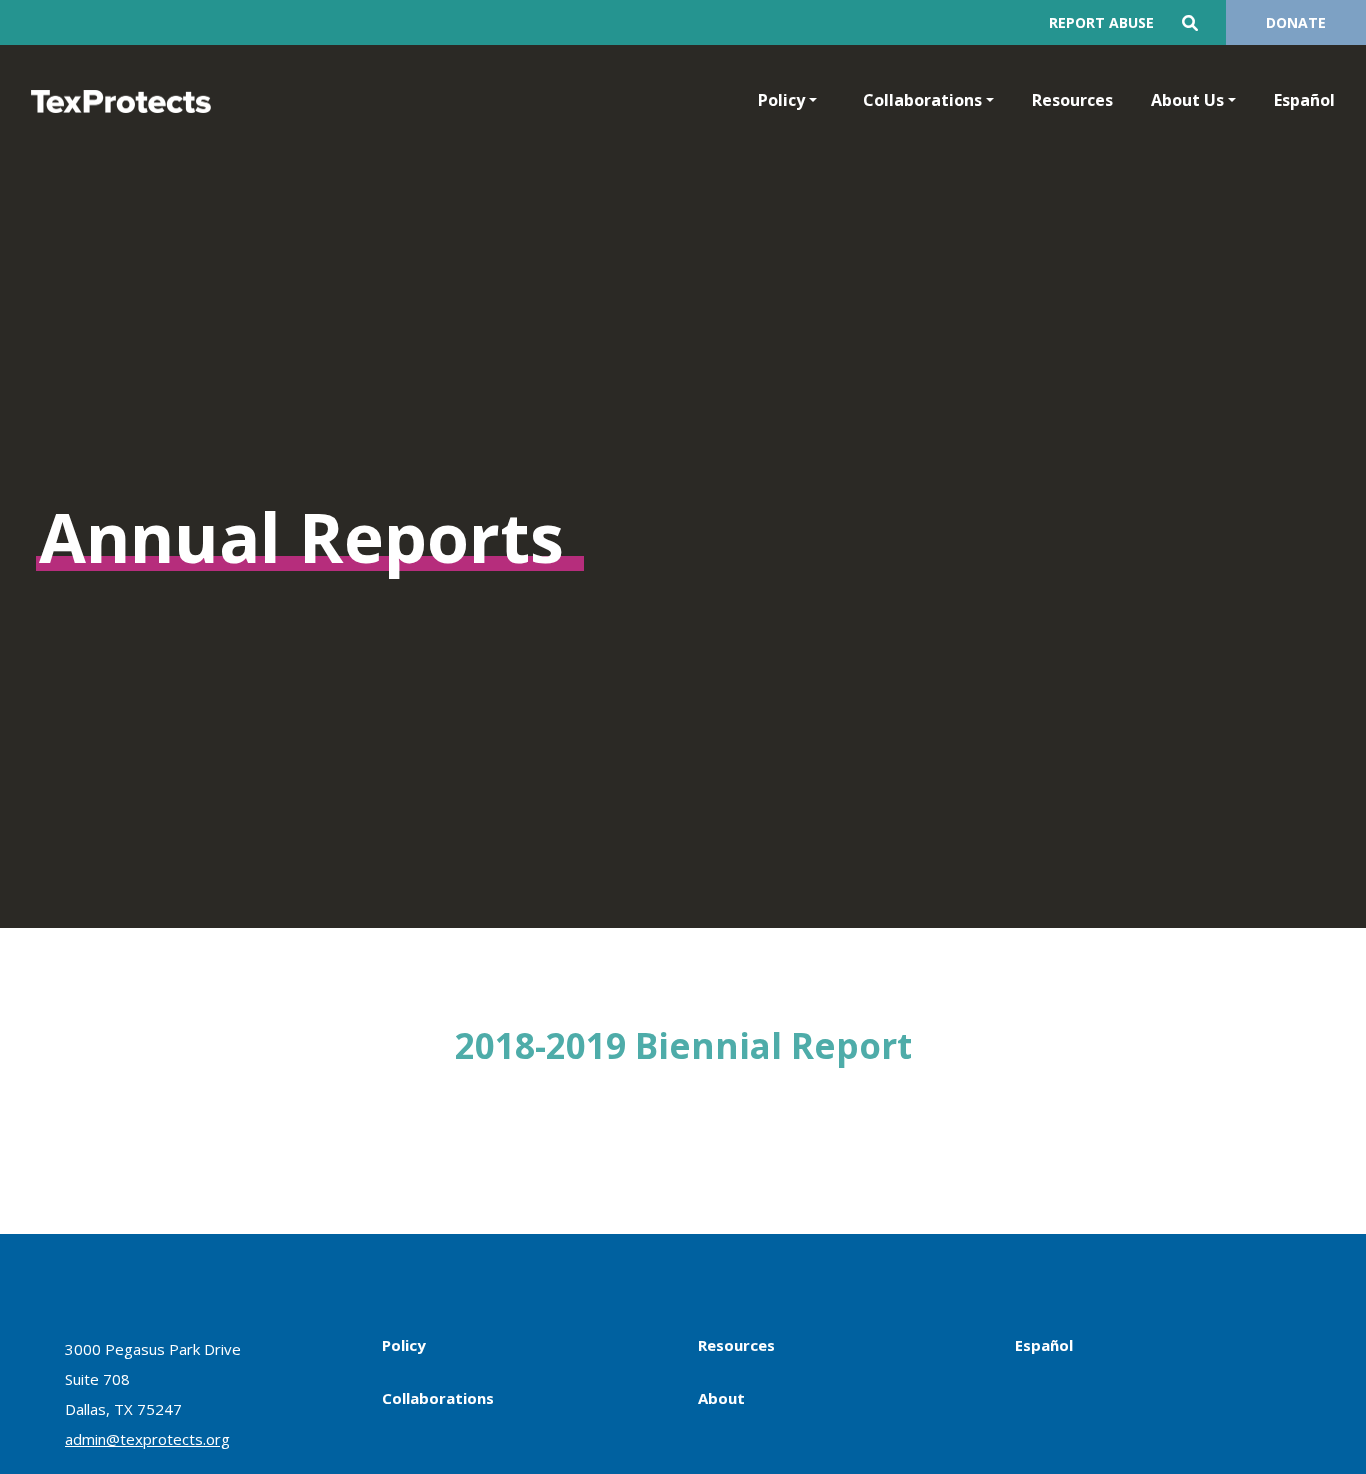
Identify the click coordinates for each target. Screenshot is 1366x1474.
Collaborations (922, 100)
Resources (1072, 100)
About (721, 1398)
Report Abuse (1101, 22)
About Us (1187, 100)
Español (1304, 100)
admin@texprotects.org (147, 1439)
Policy (781, 100)
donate (1296, 22)
